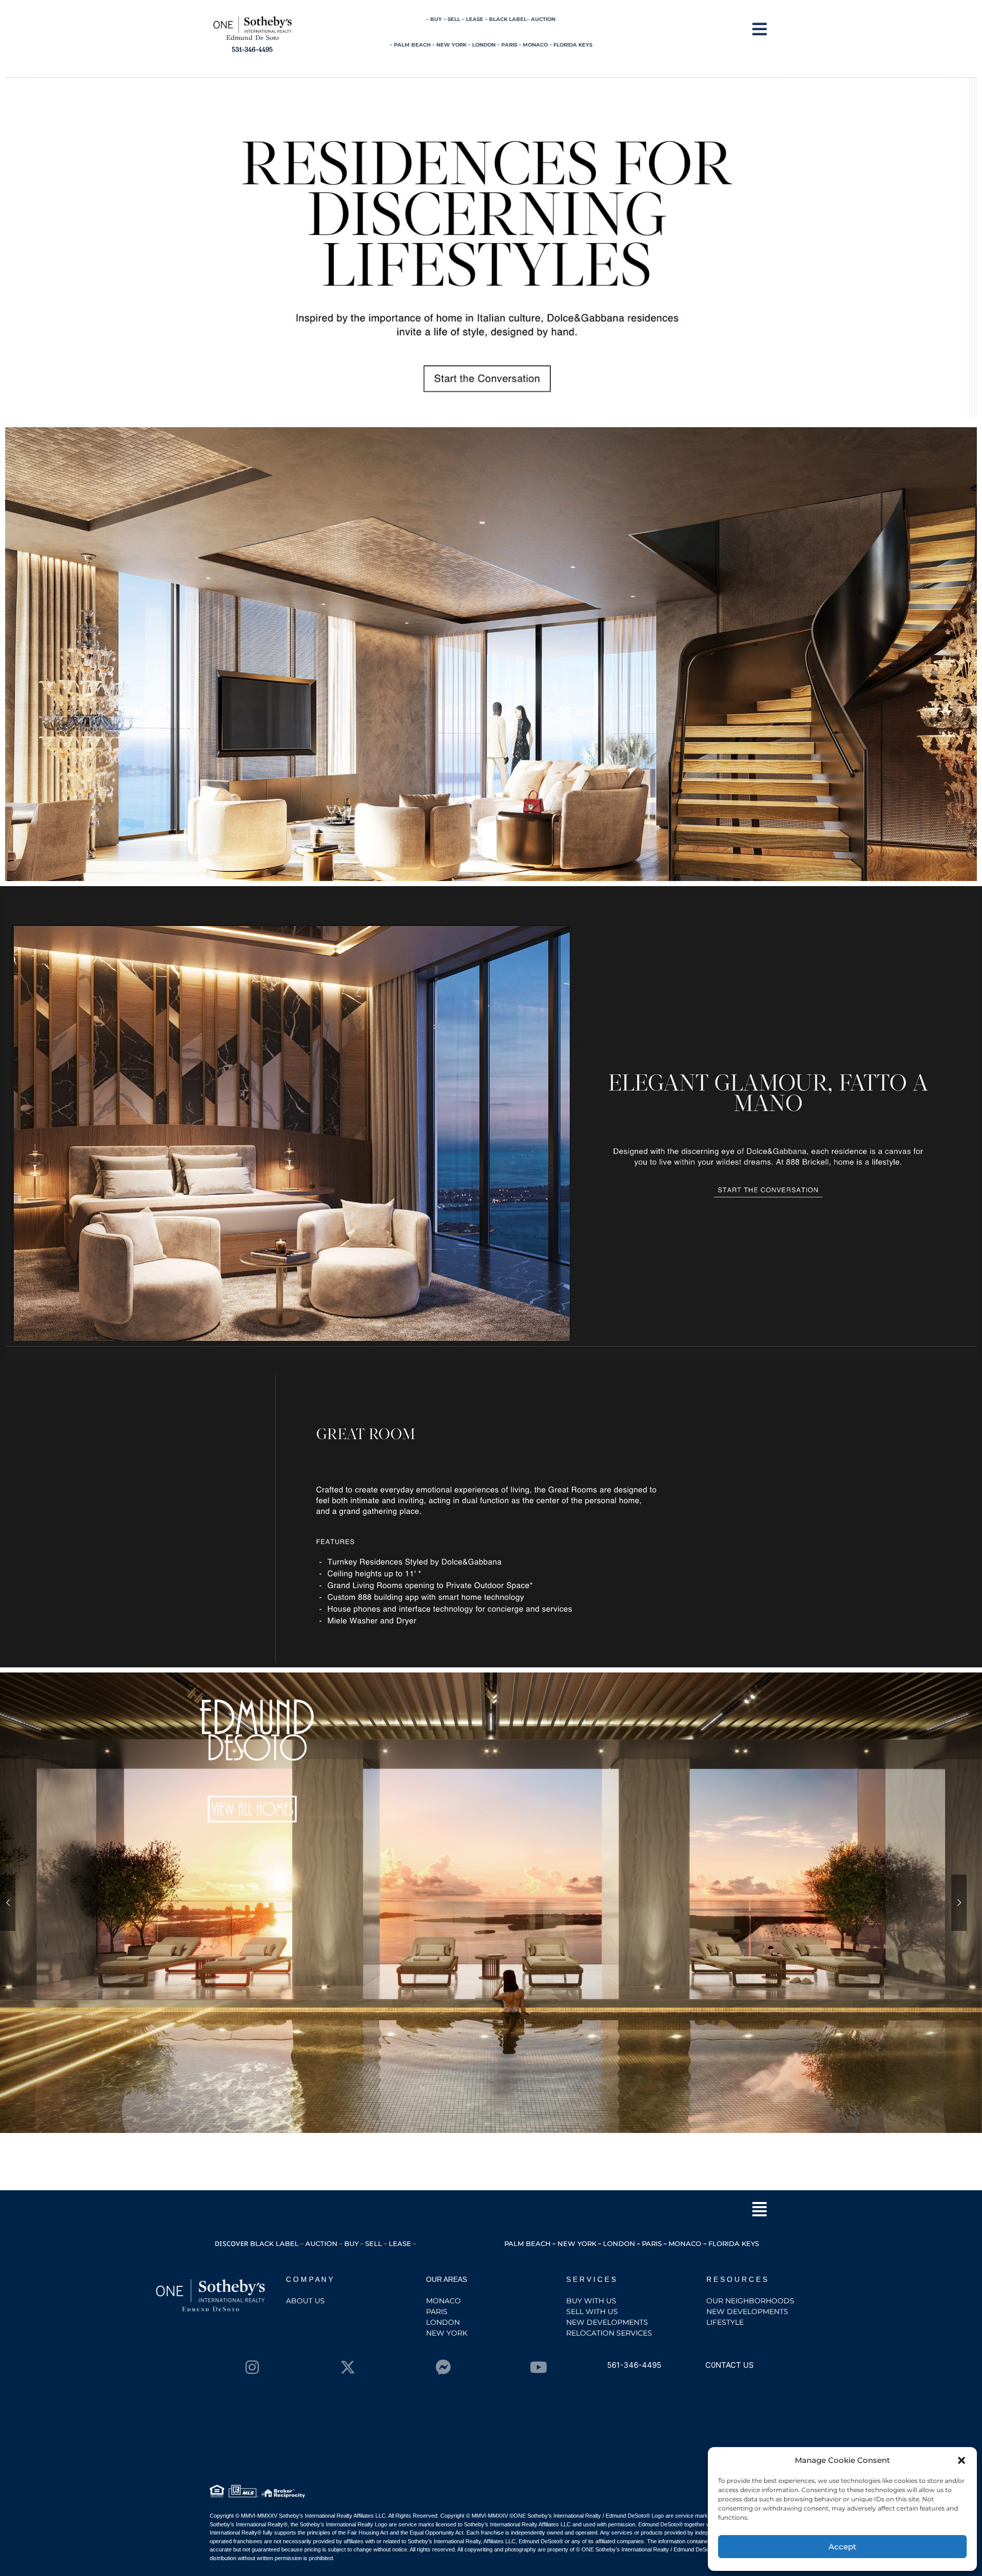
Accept (842, 2547)
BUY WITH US (591, 2301)
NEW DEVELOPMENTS (607, 2322)
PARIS (509, 45)
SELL (454, 19)
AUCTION (543, 19)
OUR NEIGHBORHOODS (750, 2301)
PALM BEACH (412, 45)
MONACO (536, 45)
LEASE (475, 19)
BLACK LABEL (508, 19)
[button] (962, 2460)
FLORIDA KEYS (573, 45)
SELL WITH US (592, 2311)
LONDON (484, 45)
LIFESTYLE (725, 2322)
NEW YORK (451, 45)
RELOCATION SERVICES (609, 2333)
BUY (436, 19)
